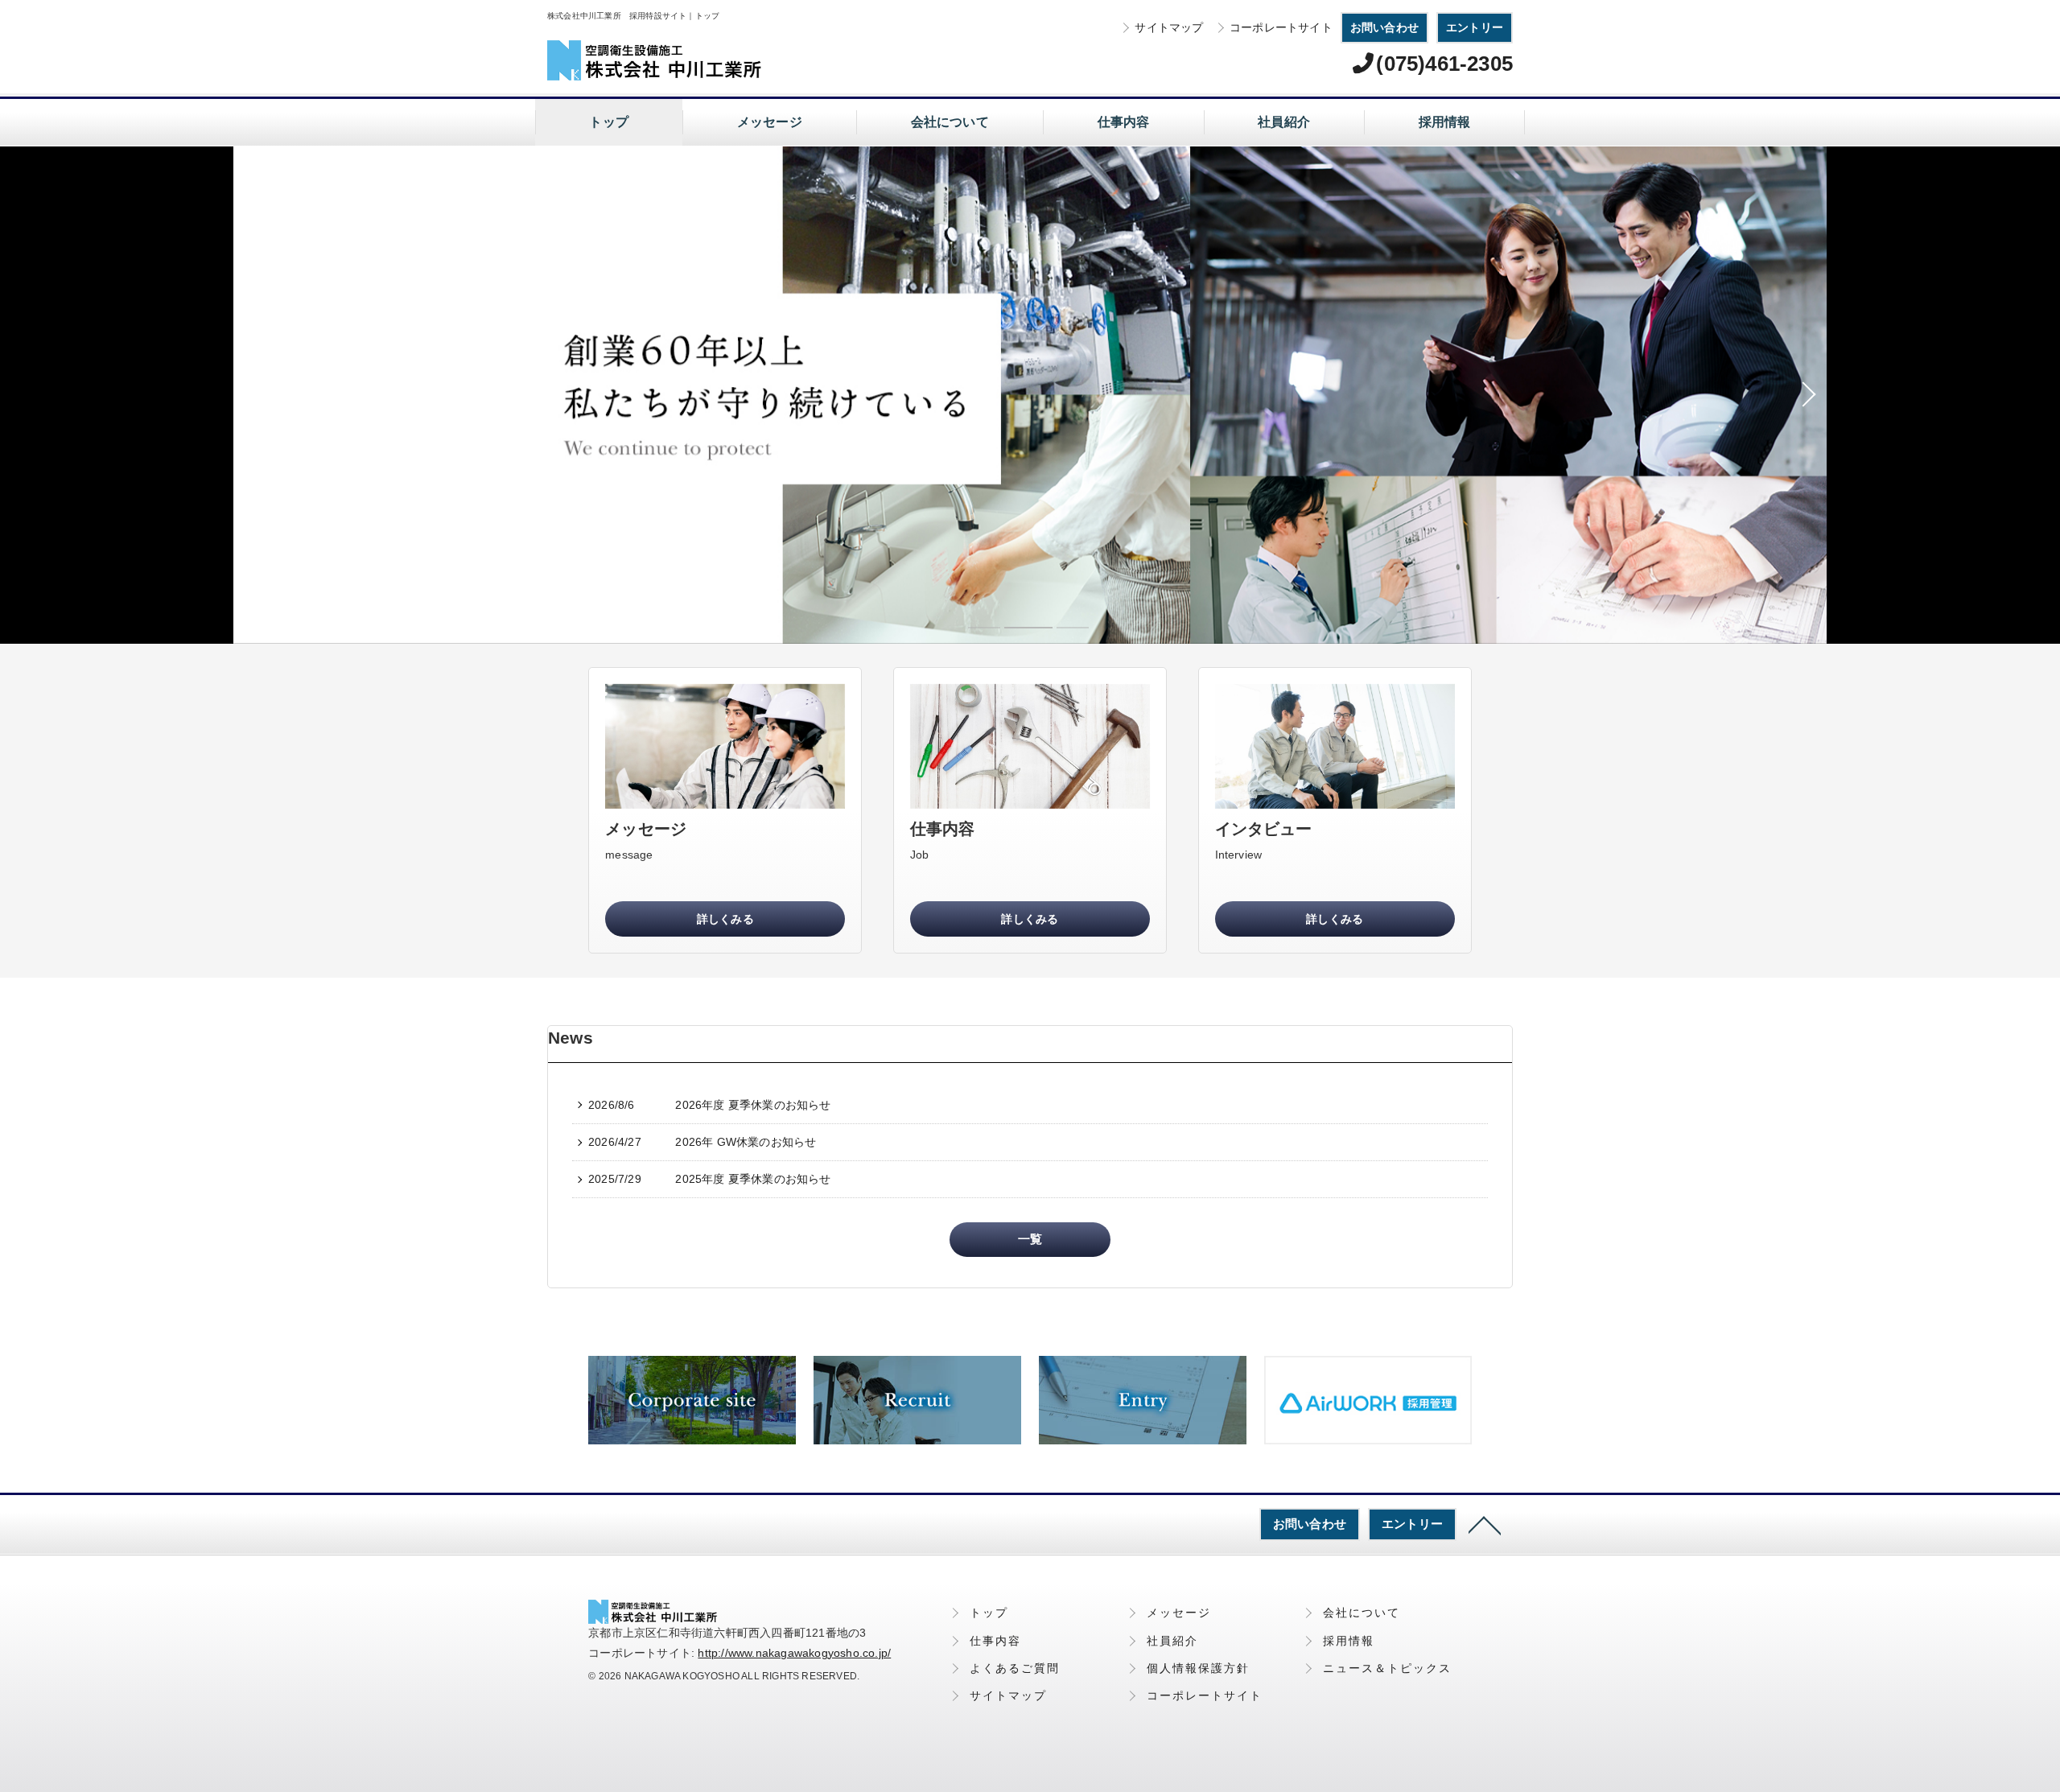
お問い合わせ (1384, 27)
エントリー (1475, 27)
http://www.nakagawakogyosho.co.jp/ (794, 1653)
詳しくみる (725, 919)
